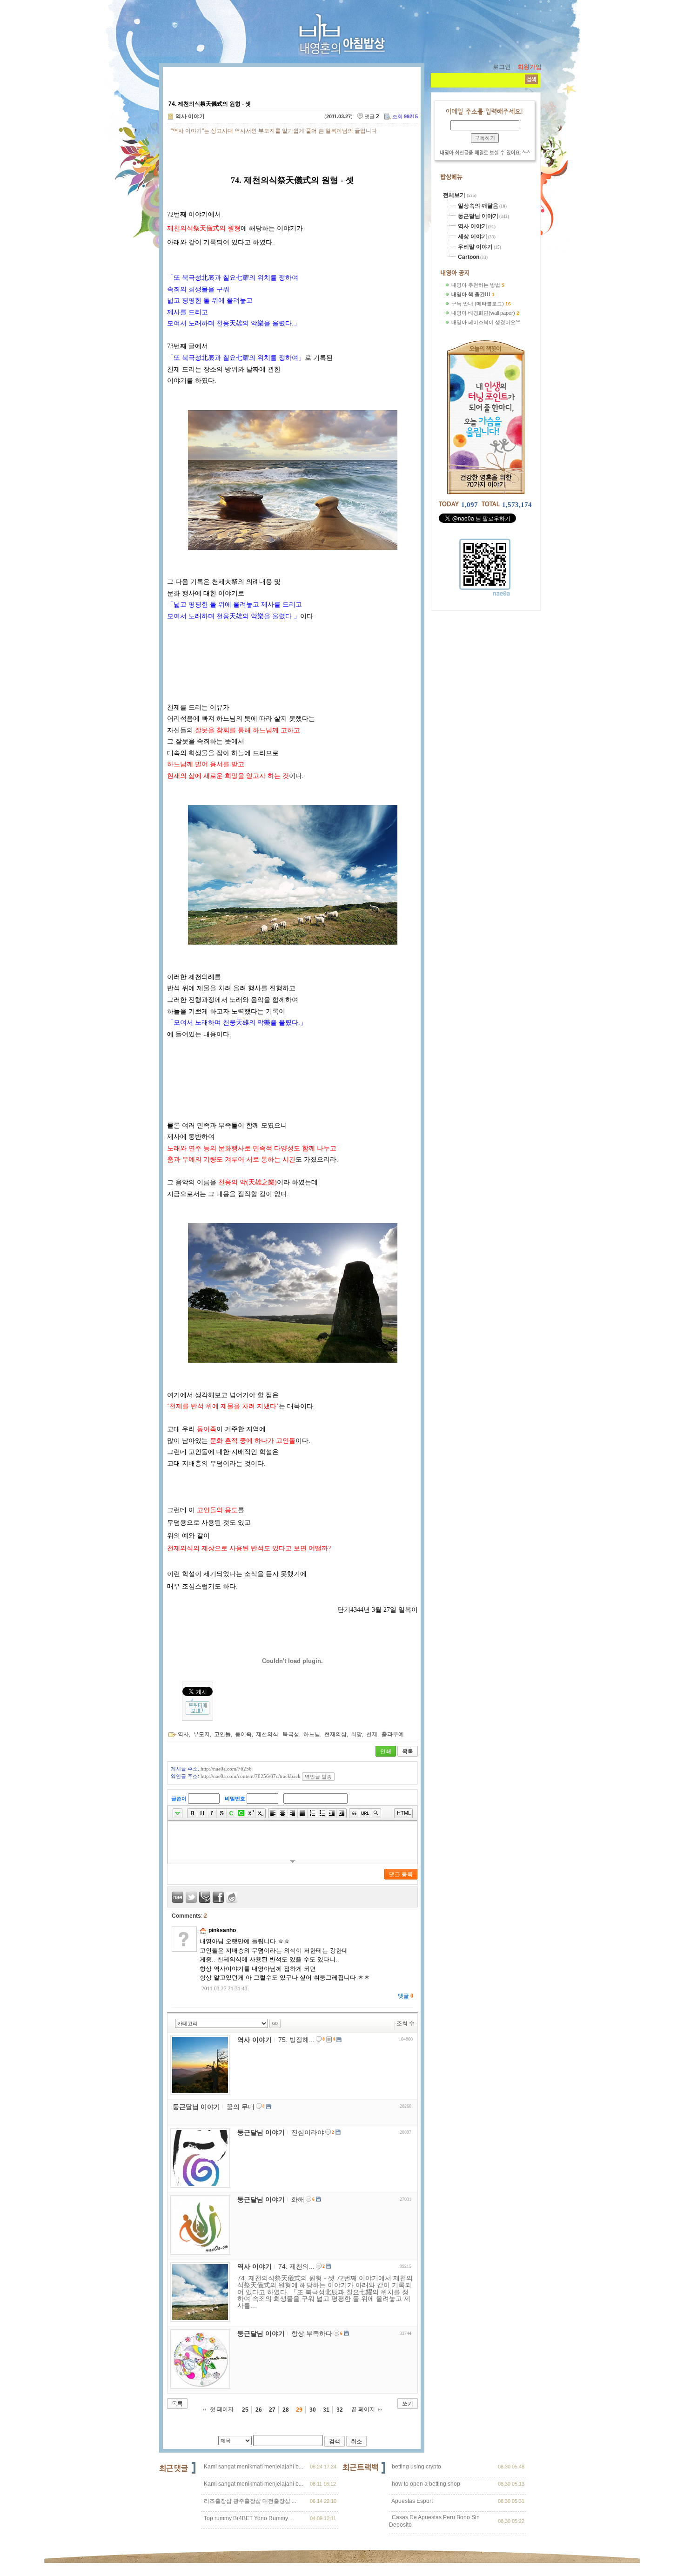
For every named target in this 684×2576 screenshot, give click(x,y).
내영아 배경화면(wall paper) (483, 313)
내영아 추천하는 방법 (476, 285)
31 (326, 2410)
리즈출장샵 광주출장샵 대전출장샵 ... (250, 2501)
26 (259, 2410)
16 (508, 304)
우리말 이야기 (475, 247)
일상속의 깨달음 (478, 206)
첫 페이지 (222, 2409)
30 (313, 2410)
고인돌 (222, 1734)
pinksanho (222, 1930)
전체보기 (455, 195)
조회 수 (406, 2023)
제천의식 (267, 1734)
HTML (404, 1813)
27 (272, 2410)
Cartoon (469, 257)
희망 (356, 1734)
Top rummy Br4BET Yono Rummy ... (249, 2518)
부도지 (201, 1734)
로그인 (502, 67)
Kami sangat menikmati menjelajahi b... (253, 2467)
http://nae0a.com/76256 (226, 1769)
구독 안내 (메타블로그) (478, 304)
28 (286, 2410)
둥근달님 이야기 (478, 216)
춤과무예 (393, 1734)
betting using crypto (416, 2467)
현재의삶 (335, 1734)
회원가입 (530, 67)
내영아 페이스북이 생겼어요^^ (486, 322)
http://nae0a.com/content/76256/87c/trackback (251, 1776)
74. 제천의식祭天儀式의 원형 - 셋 (210, 104)
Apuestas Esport (412, 2501)
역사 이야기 (190, 116)
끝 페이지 (363, 2409)
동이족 (243, 1734)
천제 (372, 1734)
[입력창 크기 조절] (292, 1861)
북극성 (291, 1734)
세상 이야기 (473, 237)
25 (245, 2410)
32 (340, 2410)
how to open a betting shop (425, 2484)
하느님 (312, 1734)
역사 (183, 1734)
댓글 (406, 1996)
